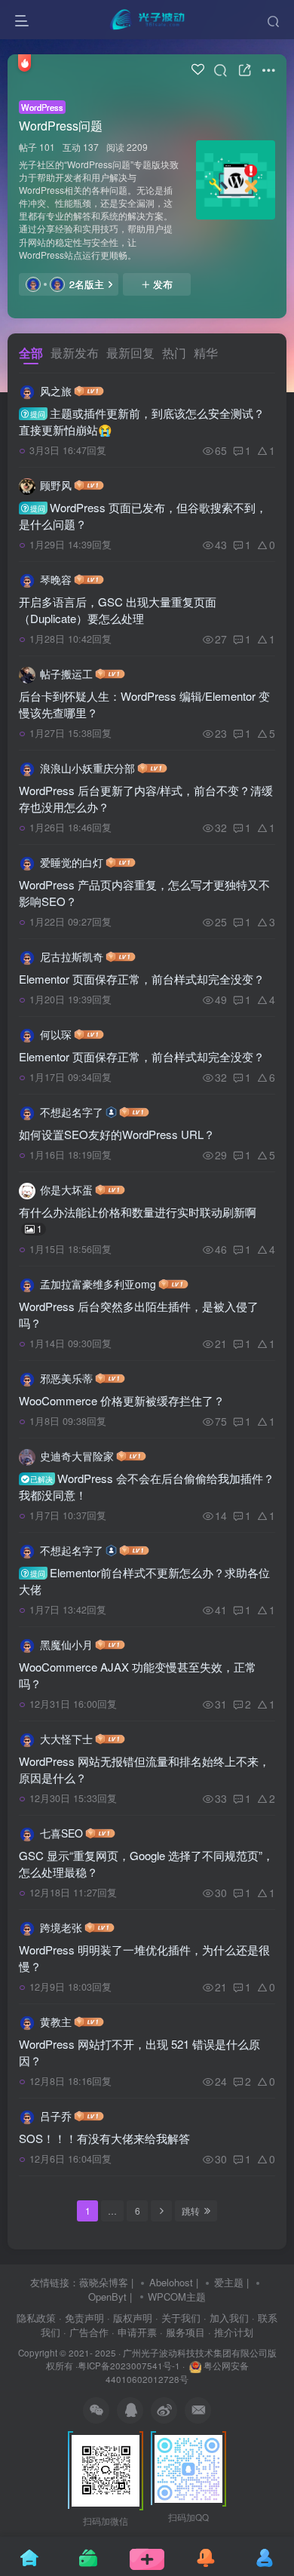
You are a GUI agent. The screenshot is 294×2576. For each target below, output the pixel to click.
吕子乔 (56, 2116)
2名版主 (87, 284)
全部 (31, 353)
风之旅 (56, 391)
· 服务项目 (182, 2332)
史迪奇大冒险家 (77, 1456)
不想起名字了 (72, 1112)
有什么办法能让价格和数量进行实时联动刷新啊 (138, 1219)
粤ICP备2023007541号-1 (129, 2366)
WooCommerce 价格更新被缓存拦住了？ (122, 1400)
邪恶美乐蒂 (66, 1378)
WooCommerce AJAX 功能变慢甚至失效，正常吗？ (138, 1675)
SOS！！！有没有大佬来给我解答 (104, 2138)
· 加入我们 (226, 2318)
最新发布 (75, 353)
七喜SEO (61, 1833)
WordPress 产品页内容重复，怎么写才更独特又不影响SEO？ (144, 893)
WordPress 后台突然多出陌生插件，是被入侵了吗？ (139, 1314)
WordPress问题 (61, 126)
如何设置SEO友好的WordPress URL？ (117, 1134)
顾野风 (56, 485)
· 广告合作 (86, 2332)
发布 (163, 284)
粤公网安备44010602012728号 (177, 2372)
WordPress (42, 107)
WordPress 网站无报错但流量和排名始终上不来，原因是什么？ (144, 1769)
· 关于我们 (178, 2318)
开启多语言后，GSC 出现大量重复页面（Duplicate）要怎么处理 (118, 610)
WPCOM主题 (177, 2297)
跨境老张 (61, 1927)
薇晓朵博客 (104, 2282)
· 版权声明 (130, 2318)
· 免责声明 (81, 2318)
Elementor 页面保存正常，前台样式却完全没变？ (142, 979)
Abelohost (171, 2282)
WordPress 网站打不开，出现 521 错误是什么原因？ (139, 2052)
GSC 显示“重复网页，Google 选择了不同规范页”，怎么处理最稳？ (146, 1864)
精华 (206, 353)
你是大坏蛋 (66, 1190)
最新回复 (130, 353)
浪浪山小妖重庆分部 (87, 768)
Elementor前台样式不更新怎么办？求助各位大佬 (144, 1581)
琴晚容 (56, 579)
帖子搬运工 (66, 674)
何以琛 (56, 1034)
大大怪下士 (66, 1739)
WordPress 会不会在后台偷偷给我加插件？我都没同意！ (147, 1486)
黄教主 (56, 2022)
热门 (174, 353)
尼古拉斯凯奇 (72, 956)
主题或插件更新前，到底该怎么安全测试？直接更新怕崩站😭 (142, 421)
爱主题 (229, 2282)
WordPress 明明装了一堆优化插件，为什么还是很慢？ (144, 1958)
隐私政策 (36, 2318)
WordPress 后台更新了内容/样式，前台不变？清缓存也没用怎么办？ (146, 798)
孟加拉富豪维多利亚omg (98, 1284)
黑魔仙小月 (66, 1644)
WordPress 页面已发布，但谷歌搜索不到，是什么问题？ (143, 516)
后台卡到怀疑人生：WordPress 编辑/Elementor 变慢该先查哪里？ (144, 704)
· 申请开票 (134, 2332)
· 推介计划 (231, 2332)
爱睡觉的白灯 (72, 862)
